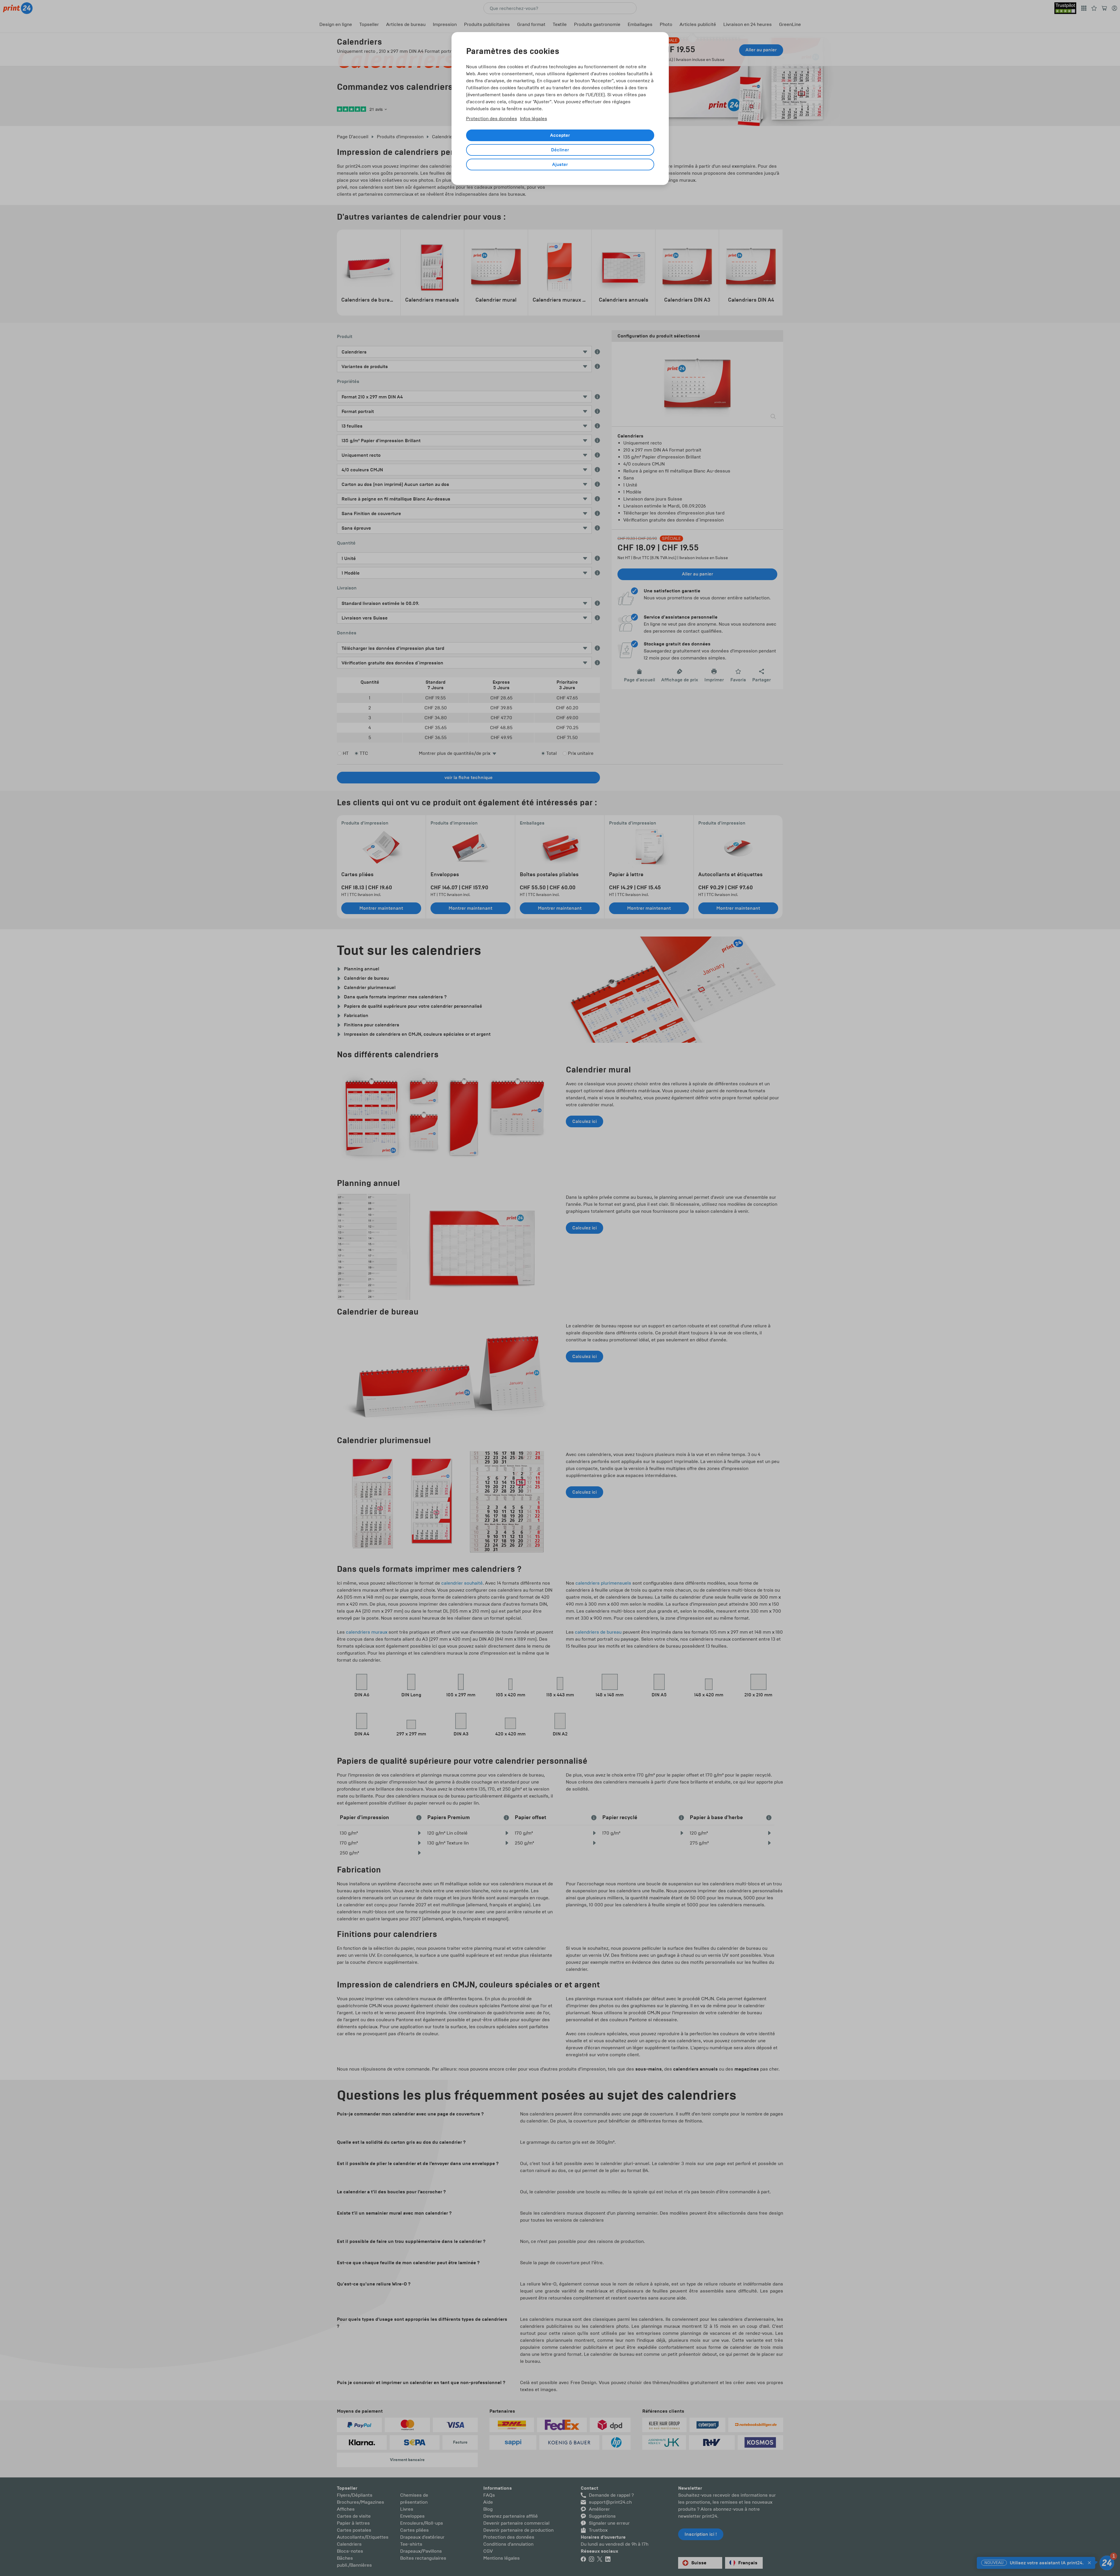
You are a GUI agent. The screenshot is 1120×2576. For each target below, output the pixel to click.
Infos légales (534, 119)
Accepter (560, 135)
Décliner (560, 150)
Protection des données (492, 119)
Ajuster (560, 164)
